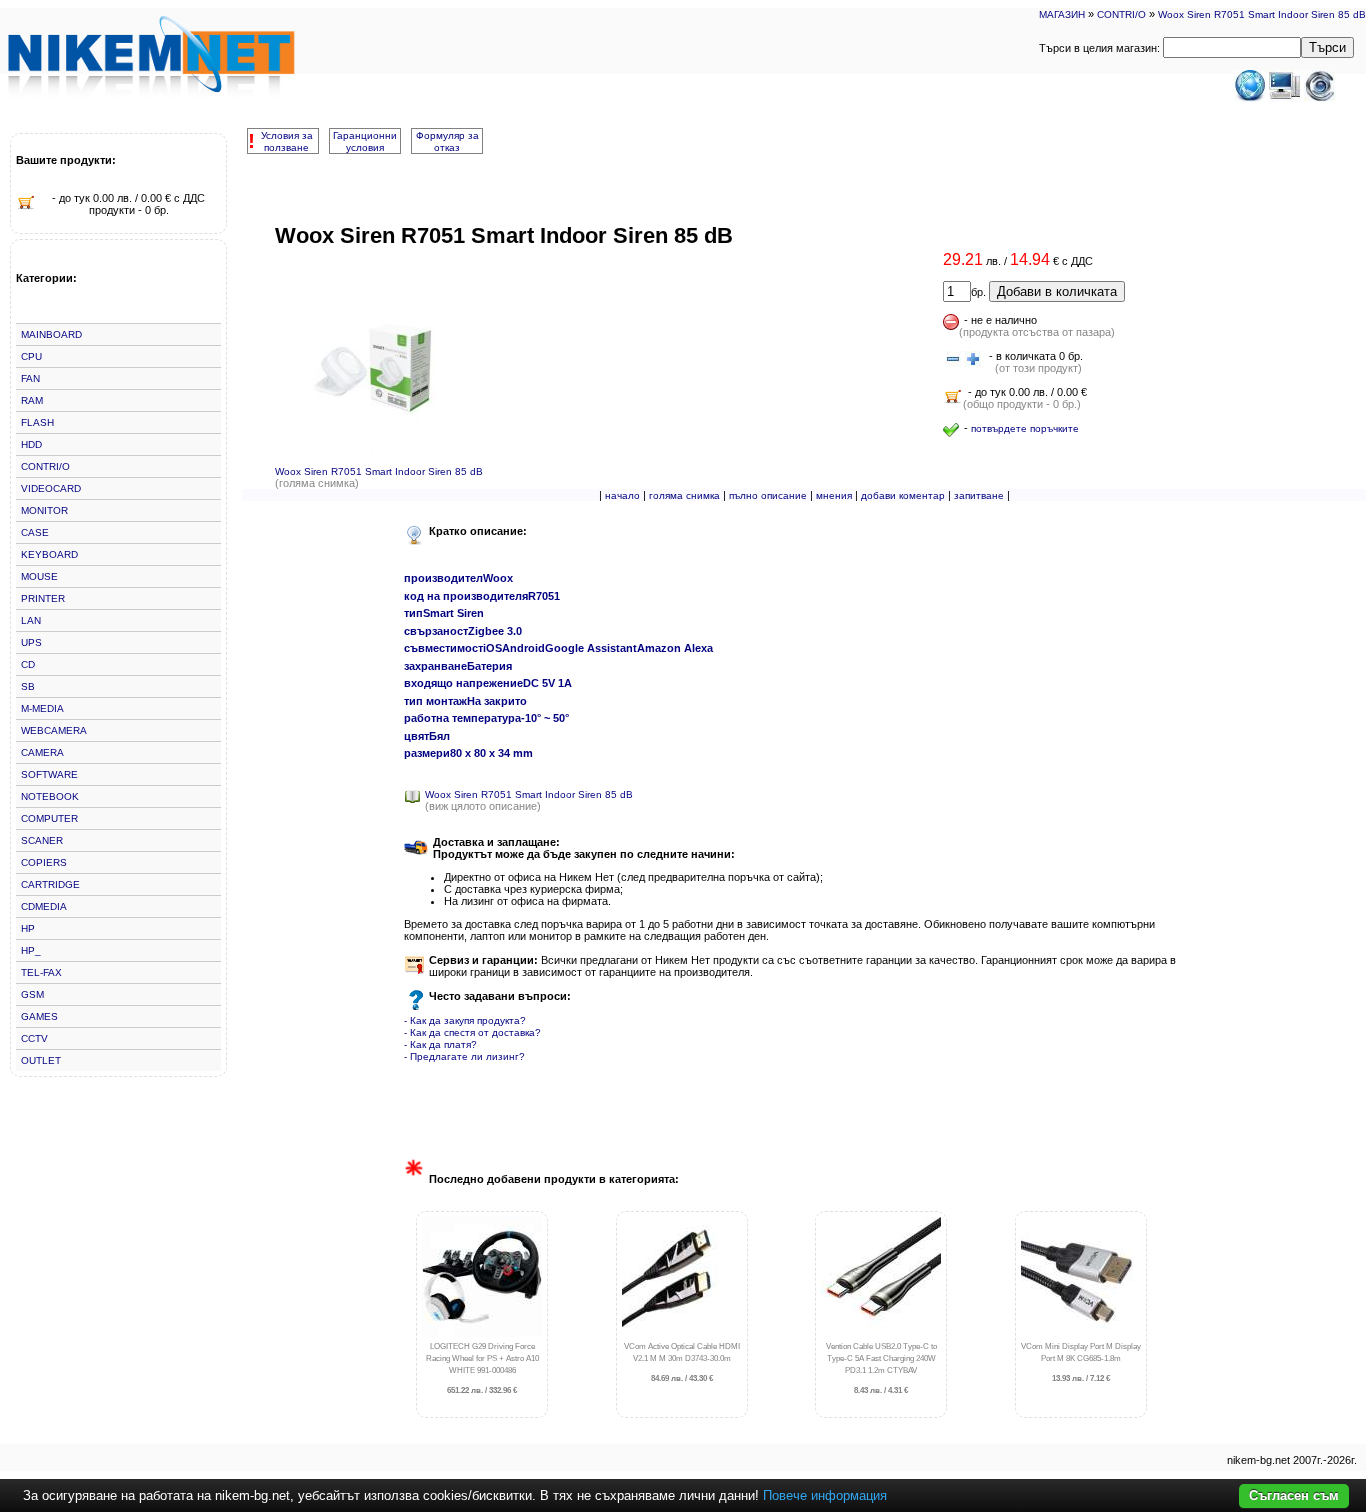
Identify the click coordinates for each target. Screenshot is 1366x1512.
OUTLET (41, 1060)
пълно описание (768, 495)
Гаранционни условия (365, 141)
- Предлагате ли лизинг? (464, 1056)
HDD (31, 444)
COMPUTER (49, 818)
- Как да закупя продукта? (465, 1020)
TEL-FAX (41, 972)
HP (28, 928)
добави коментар (903, 495)
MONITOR (44, 510)
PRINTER (43, 598)
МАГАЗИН (1062, 14)
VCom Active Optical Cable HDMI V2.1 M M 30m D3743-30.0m (682, 1362)
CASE (35, 532)
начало (622, 495)
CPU (31, 356)
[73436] (953, 360)
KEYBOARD (49, 554)
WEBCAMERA (54, 730)
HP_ (31, 950)
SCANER (42, 840)
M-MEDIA (42, 708)
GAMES (39, 1016)
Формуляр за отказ (447, 141)
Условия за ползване (287, 141)
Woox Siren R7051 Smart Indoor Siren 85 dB (1262, 14)
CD (28, 664)
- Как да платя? (440, 1044)
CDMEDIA (44, 906)
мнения (834, 495)
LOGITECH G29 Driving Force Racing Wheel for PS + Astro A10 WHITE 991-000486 (482, 1368)
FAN (30, 378)
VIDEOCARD (51, 488)
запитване (979, 495)
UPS (31, 642)
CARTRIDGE (50, 884)
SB (28, 686)
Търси (1327, 47)
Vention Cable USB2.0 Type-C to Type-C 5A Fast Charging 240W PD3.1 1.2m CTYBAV (881, 1368)
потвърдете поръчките (1025, 428)
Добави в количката (1057, 291)
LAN (31, 620)
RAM (32, 400)
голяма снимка (684, 495)
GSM (32, 994)
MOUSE (39, 576)
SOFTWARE (49, 774)
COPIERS (44, 862)
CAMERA (42, 752)
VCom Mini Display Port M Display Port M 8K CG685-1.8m (1081, 1362)
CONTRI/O (1121, 14)
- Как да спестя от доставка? (472, 1032)
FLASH (37, 422)
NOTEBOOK (50, 796)
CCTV (34, 1038)
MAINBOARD (51, 334)
